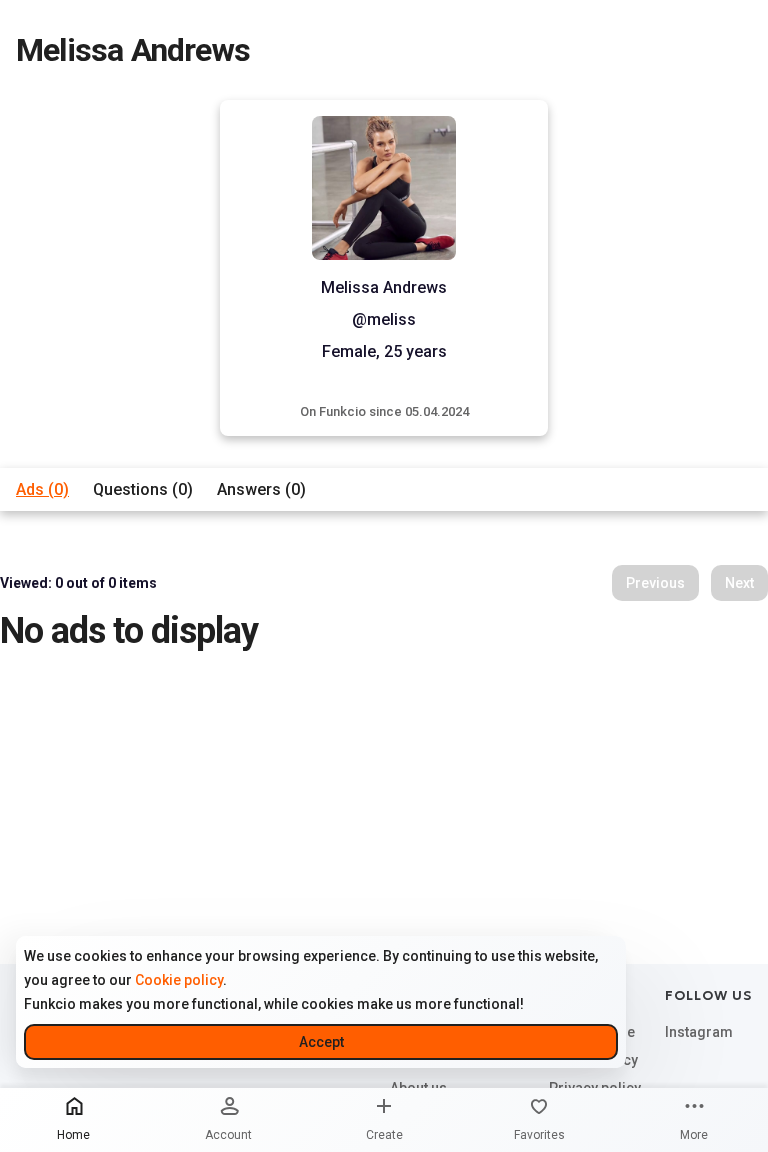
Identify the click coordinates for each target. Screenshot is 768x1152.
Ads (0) (42, 489)
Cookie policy (179, 980)
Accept (321, 1042)
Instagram (699, 1032)
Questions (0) (143, 489)
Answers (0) (261, 489)
